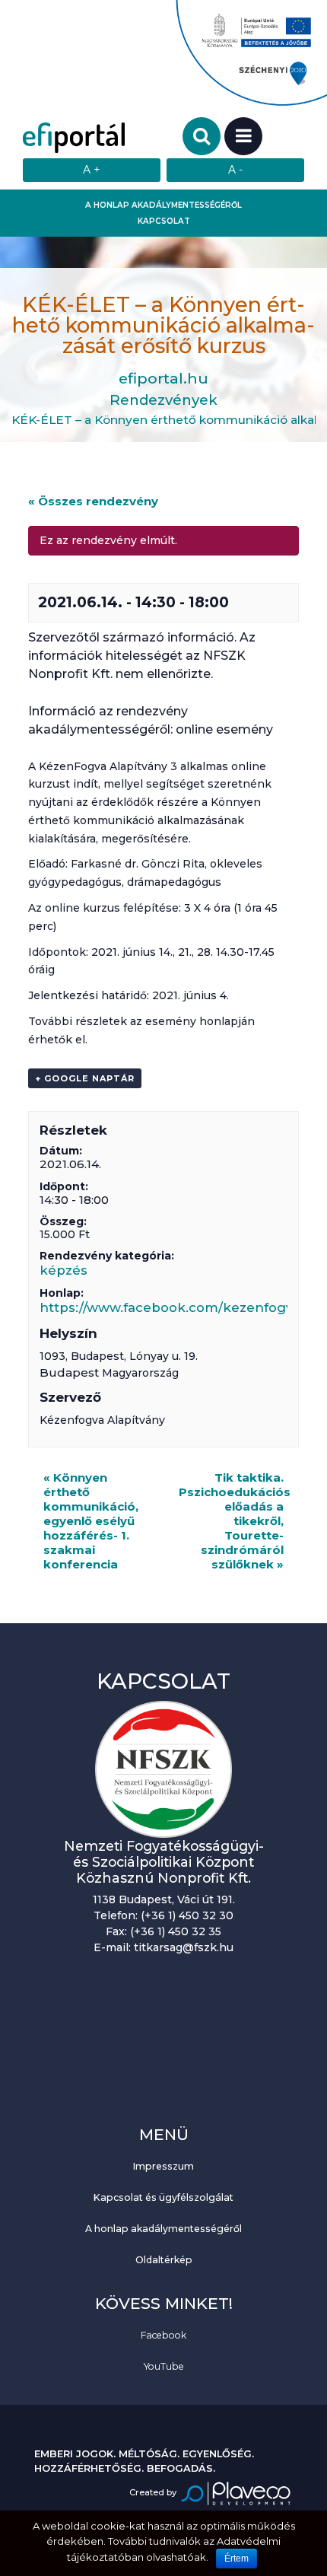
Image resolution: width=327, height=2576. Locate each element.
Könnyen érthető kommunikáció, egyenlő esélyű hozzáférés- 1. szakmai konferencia (91, 1521)
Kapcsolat (164, 221)
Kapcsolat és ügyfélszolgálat (163, 2197)
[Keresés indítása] (202, 136)
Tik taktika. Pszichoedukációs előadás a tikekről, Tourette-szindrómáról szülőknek (235, 1521)
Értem (237, 2558)
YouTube (164, 2366)
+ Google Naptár (85, 1078)
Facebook (163, 2335)
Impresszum (163, 2166)
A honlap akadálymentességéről (163, 205)
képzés (63, 1270)
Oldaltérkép (164, 2260)
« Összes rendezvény (93, 501)
